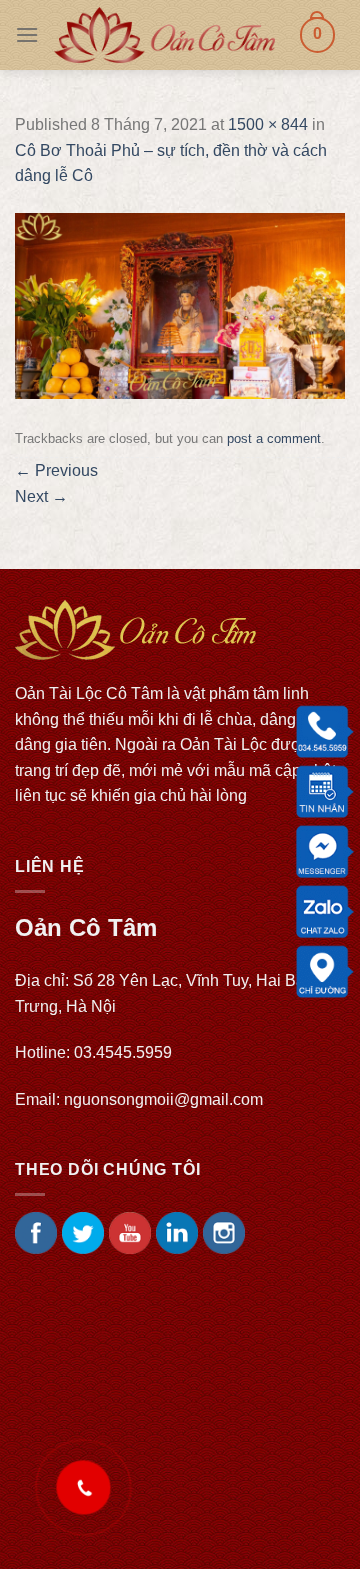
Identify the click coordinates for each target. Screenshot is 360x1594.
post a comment (274, 438)
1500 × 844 (268, 124)
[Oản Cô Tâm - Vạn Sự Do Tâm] (164, 35)
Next (41, 496)
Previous (56, 470)
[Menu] (27, 34)
